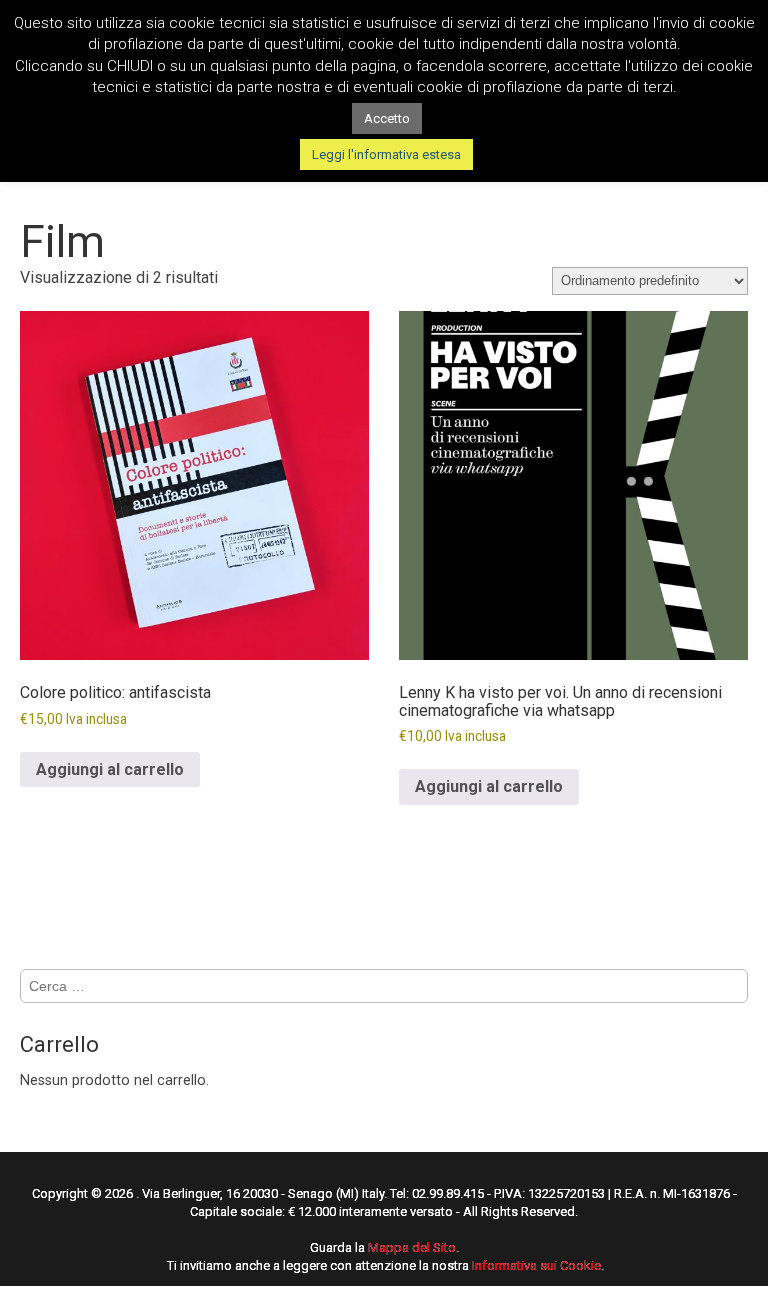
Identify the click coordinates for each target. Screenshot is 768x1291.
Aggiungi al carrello (110, 769)
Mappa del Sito (412, 1247)
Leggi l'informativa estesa (386, 154)
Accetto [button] (387, 118)
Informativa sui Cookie (536, 1265)
